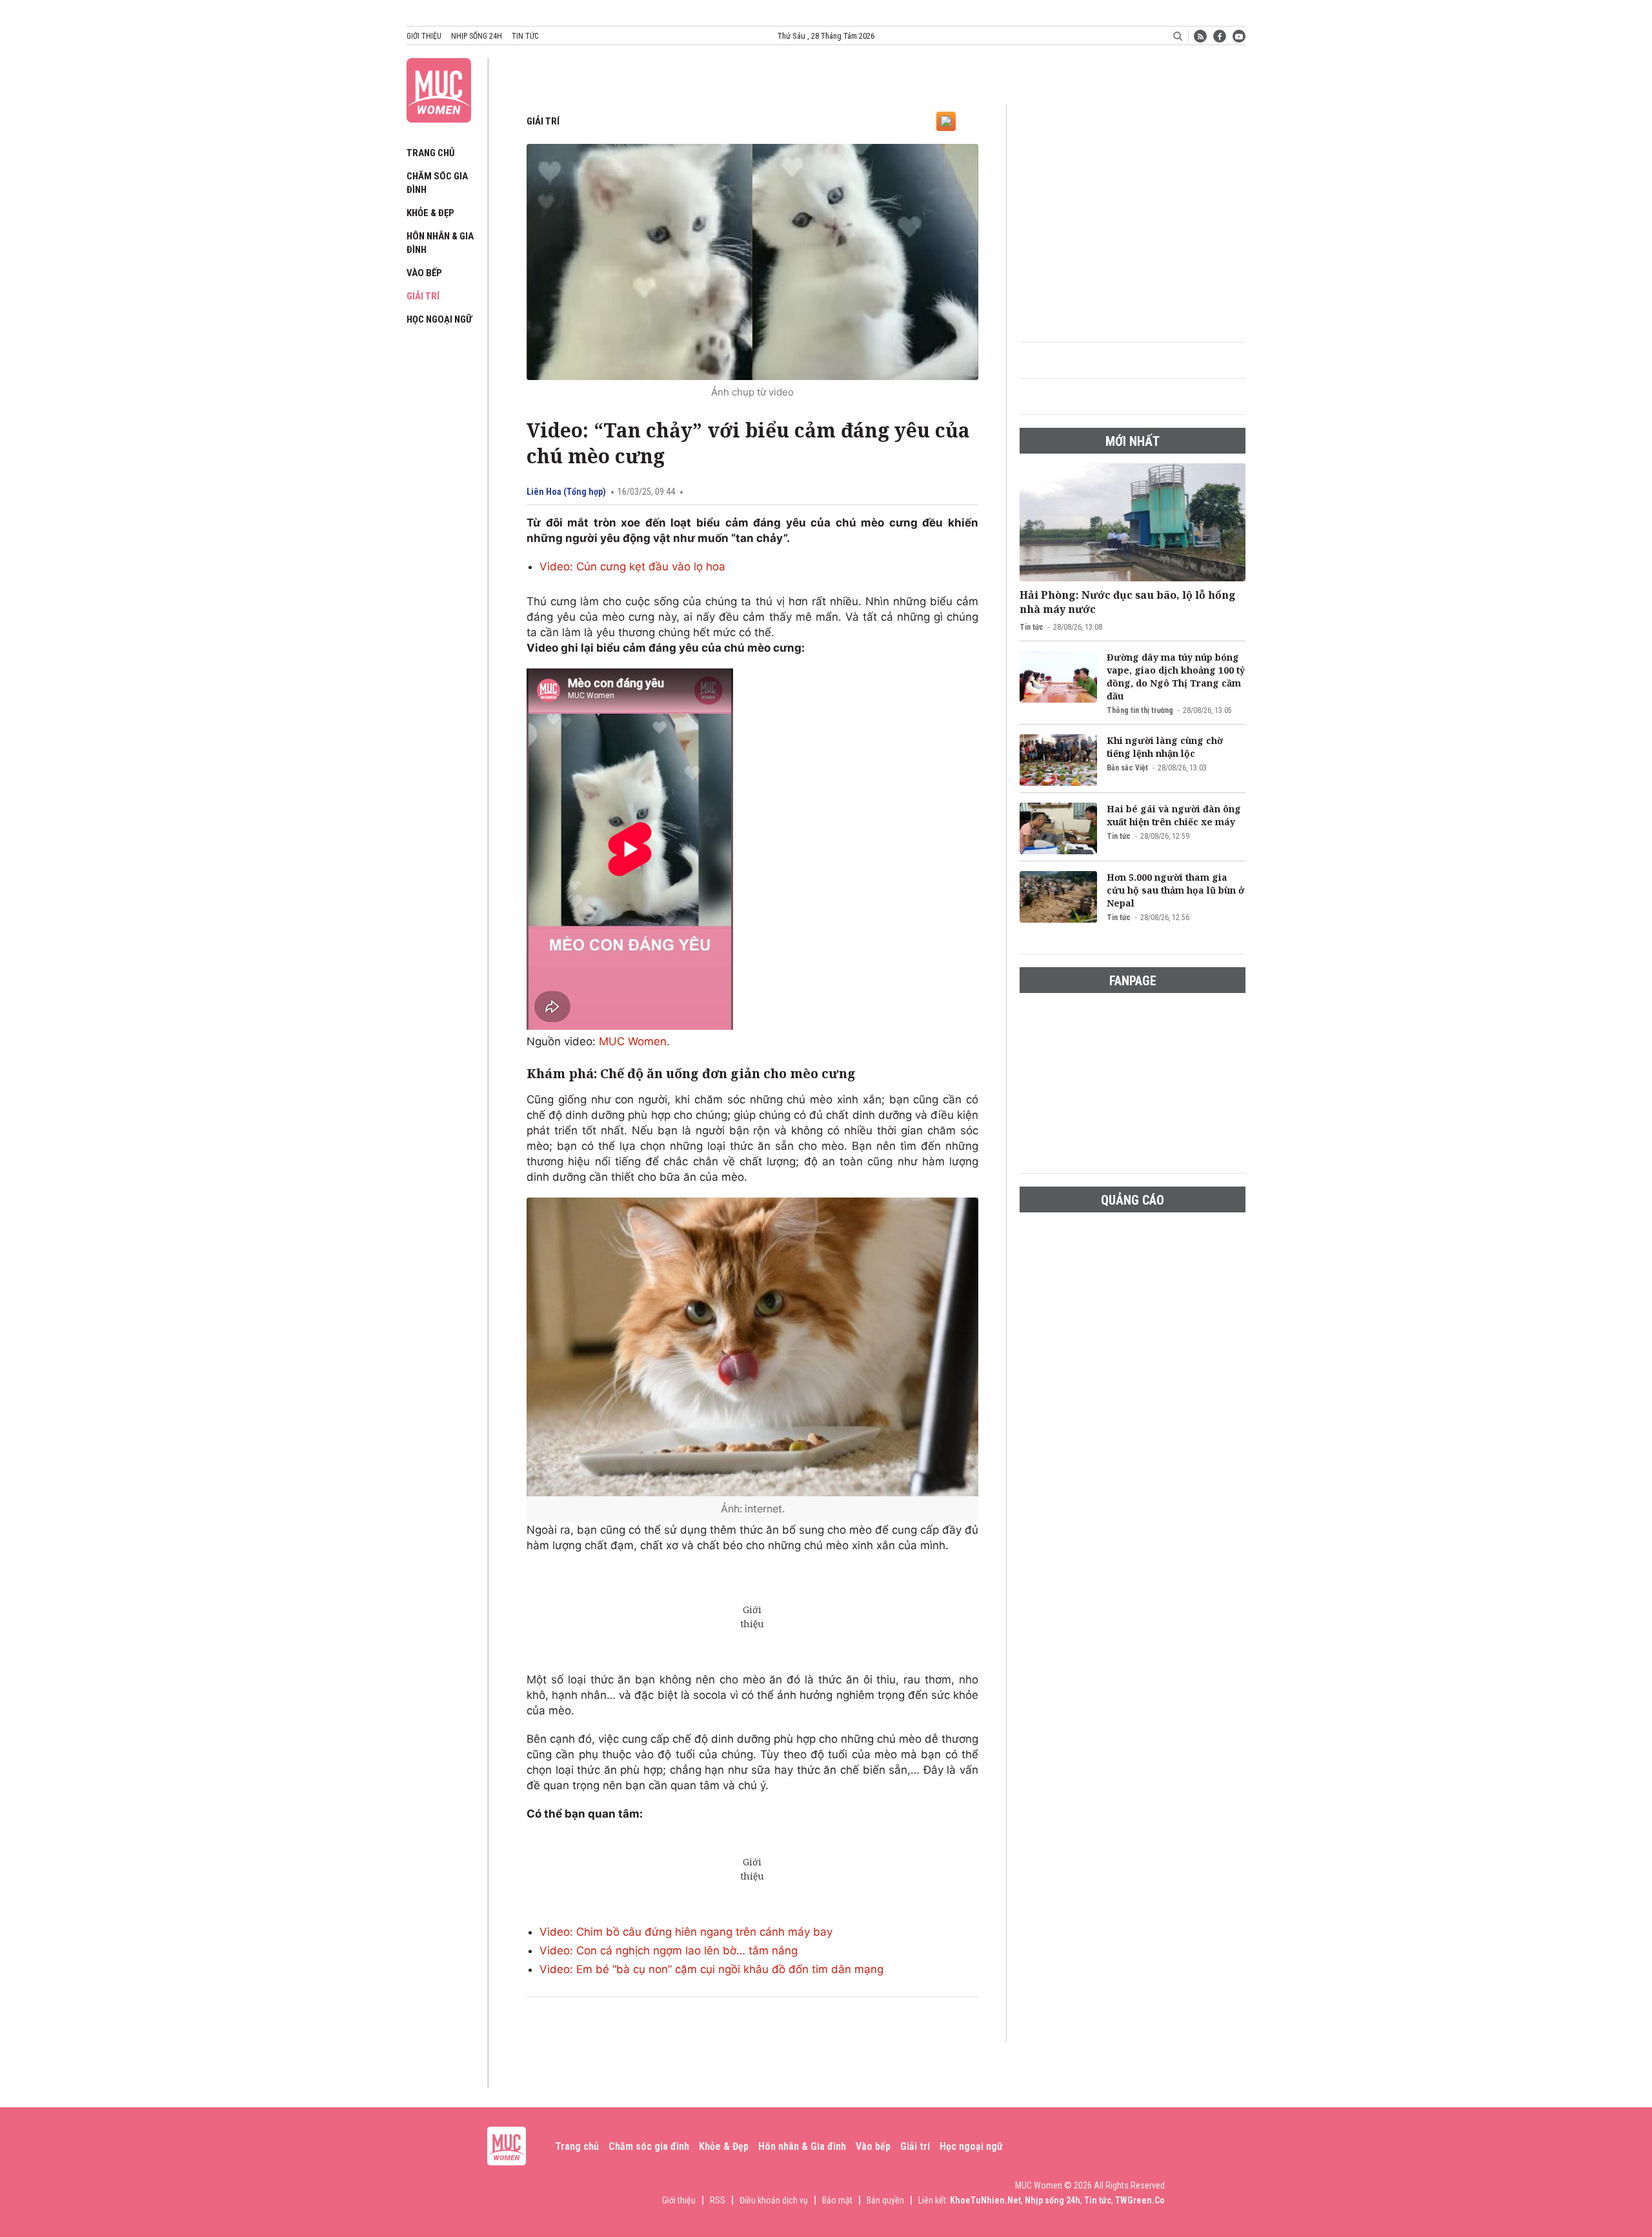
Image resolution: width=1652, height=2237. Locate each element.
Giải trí (423, 296)
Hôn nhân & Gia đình (802, 2146)
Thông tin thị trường (1140, 710)
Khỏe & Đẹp (430, 213)
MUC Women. (634, 1041)
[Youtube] (1239, 36)
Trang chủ (431, 153)
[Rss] (1200, 36)
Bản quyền (885, 2200)
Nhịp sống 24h (477, 36)
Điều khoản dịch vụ (774, 2200)
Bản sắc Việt (1127, 768)
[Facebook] (1220, 36)
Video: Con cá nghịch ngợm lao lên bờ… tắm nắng (669, 1951)
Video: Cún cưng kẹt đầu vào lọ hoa (632, 567)
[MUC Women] (439, 88)
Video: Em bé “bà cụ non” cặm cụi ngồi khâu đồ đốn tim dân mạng (711, 1969)
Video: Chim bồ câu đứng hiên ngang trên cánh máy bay (686, 1932)
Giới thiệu (424, 36)
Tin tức (525, 36)
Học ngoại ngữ (439, 319)
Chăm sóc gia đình (649, 2146)
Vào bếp (424, 273)
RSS (718, 2200)
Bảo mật (837, 2200)
